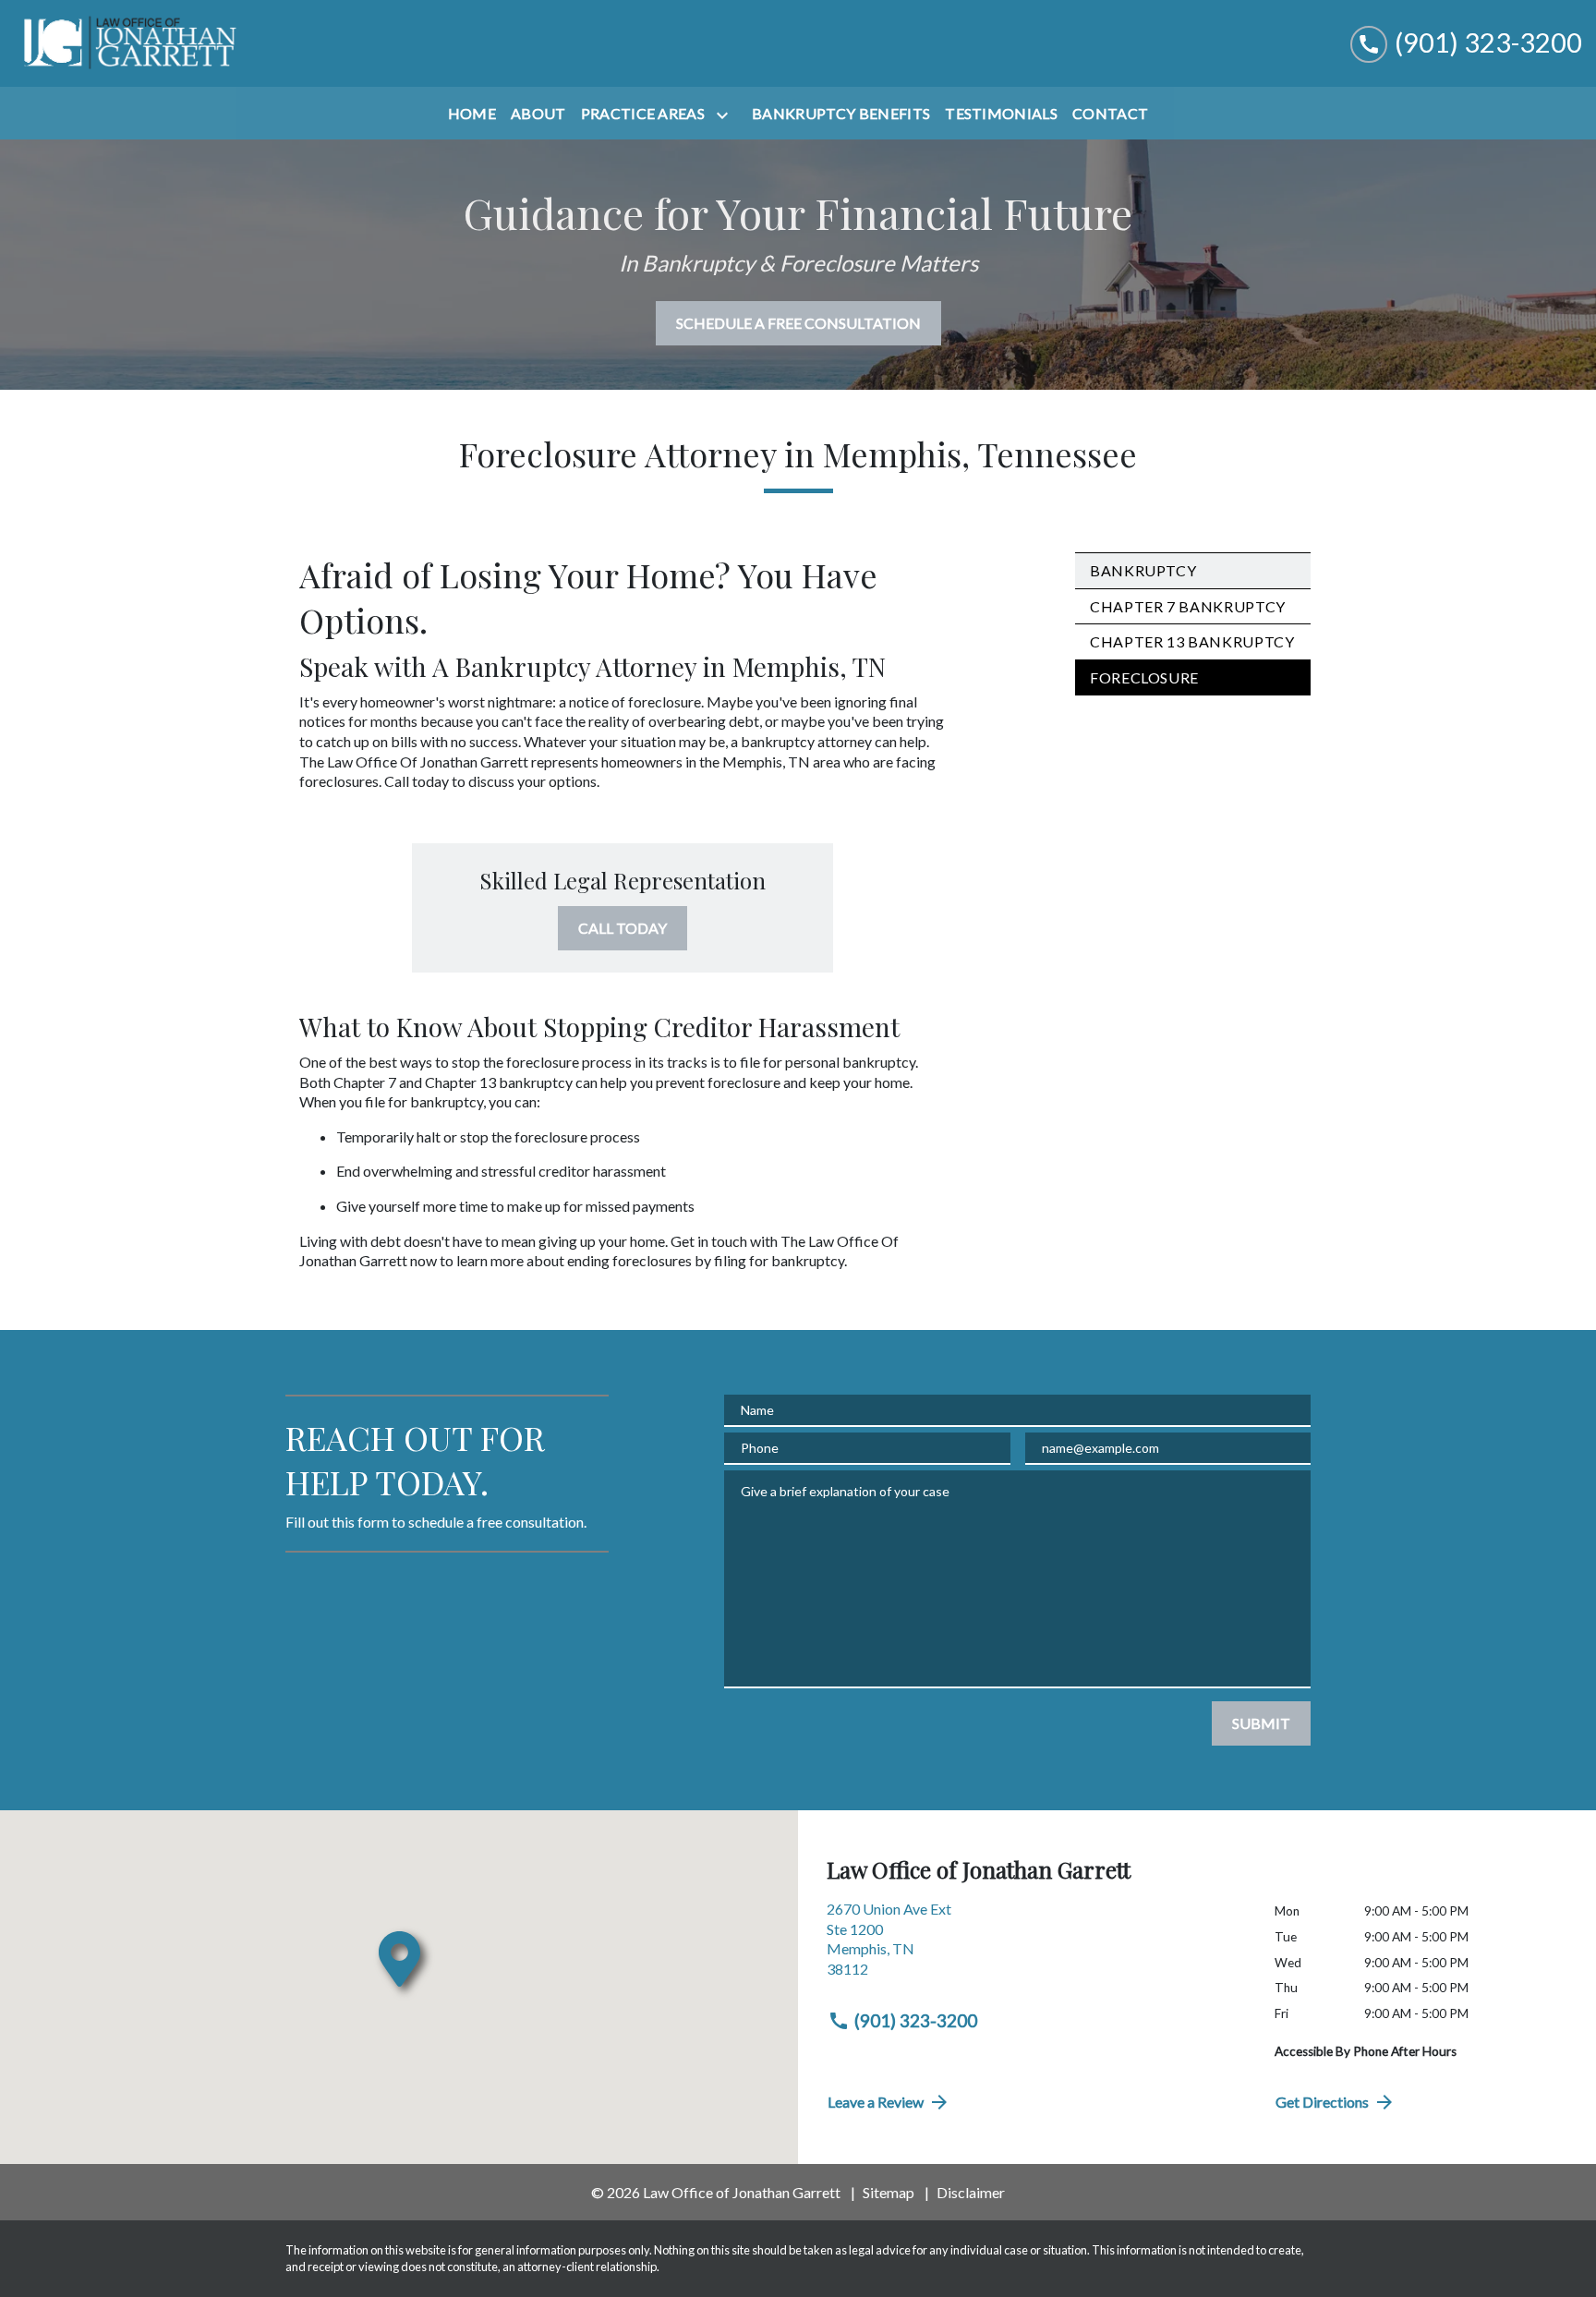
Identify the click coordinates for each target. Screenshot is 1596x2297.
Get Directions (1322, 2102)
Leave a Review (876, 2102)
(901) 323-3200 (916, 2020)
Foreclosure (1144, 677)
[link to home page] (129, 43)
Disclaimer (971, 2192)
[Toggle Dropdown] (726, 115)
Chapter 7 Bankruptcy (1188, 606)
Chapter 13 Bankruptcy (1192, 641)
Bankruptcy (1143, 570)
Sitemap (889, 2192)
